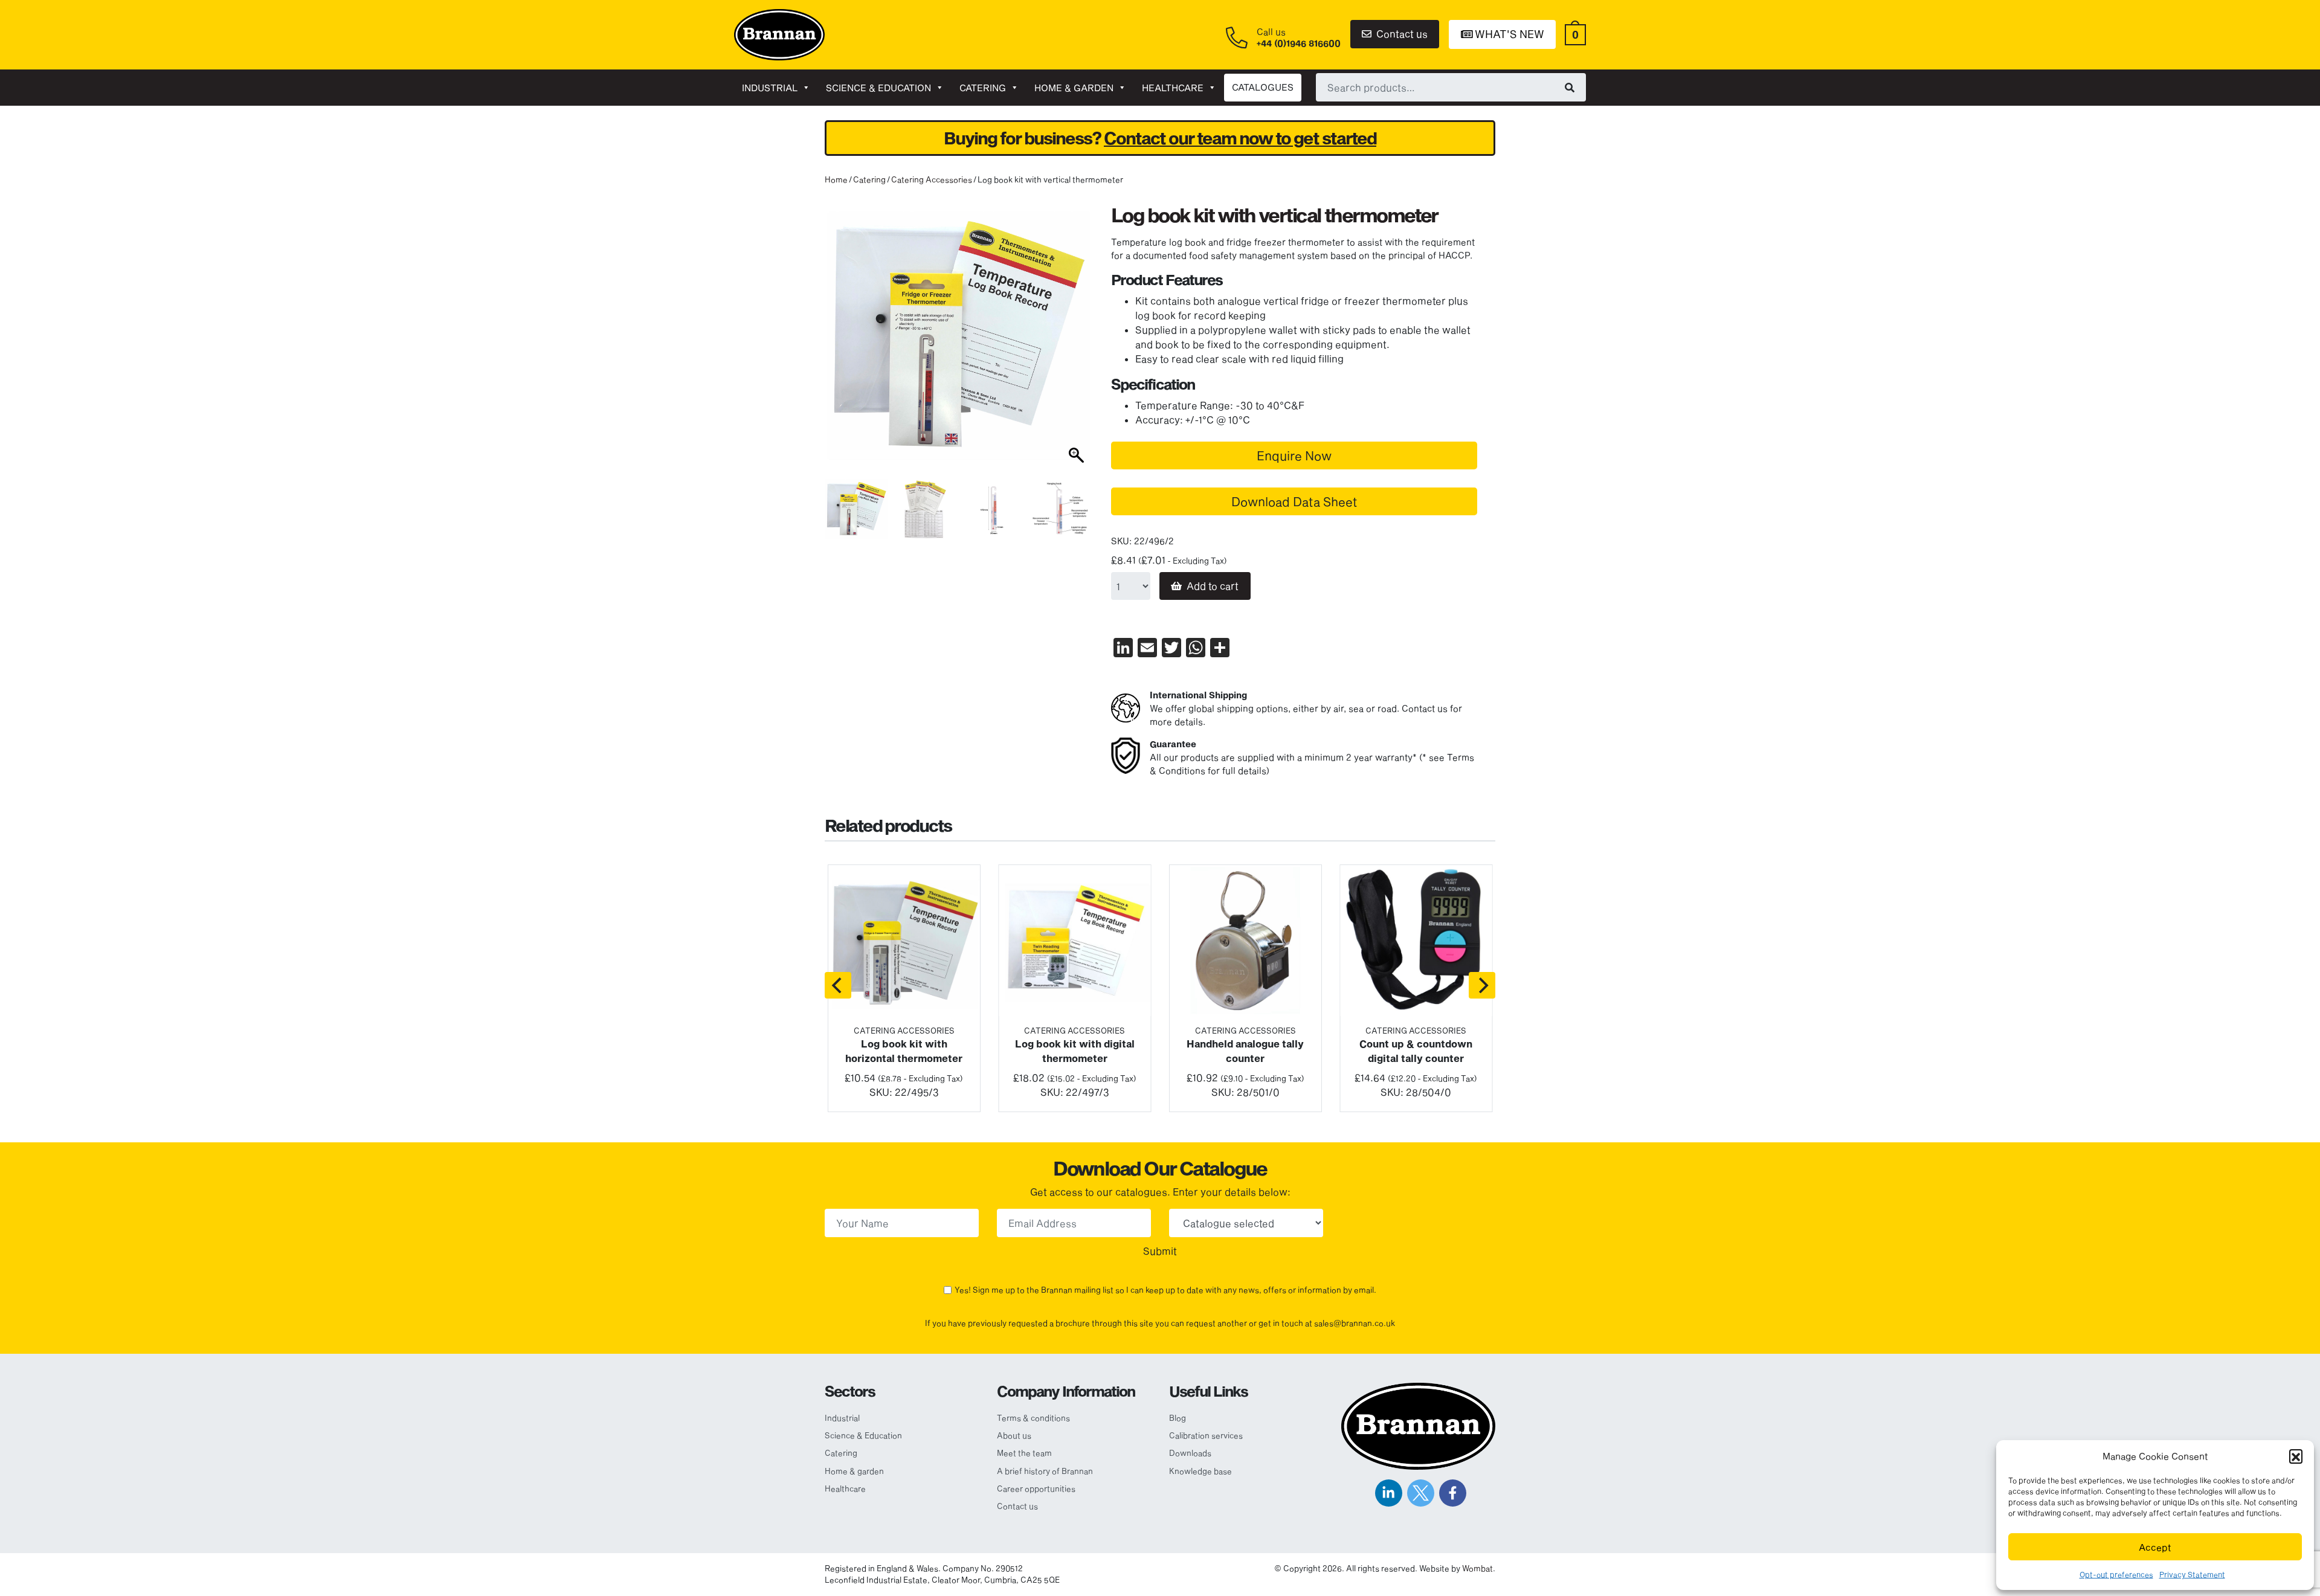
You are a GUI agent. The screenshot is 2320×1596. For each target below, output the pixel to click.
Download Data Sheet (1294, 501)
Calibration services (1206, 1435)
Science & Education (878, 88)
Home (836, 179)
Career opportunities (1036, 1488)
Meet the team (1024, 1453)
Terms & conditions (1033, 1418)
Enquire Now (1294, 455)
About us (1014, 1435)
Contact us (1401, 34)
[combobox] (1451, 87)
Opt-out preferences (2116, 1574)
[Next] (1482, 985)
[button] (2296, 1456)
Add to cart (1213, 586)
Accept (2155, 1547)
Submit (1160, 1251)
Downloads (1190, 1453)
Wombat (1477, 1568)
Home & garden (1074, 88)
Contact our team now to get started (1240, 138)
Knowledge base (1200, 1471)
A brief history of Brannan (1045, 1471)
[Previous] (838, 985)
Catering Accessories (932, 179)
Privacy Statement (2192, 1574)
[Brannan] (779, 34)
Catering (983, 88)
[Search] (1570, 87)
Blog (1178, 1418)
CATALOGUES (1263, 87)
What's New (1508, 34)
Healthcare (1173, 88)
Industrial (770, 88)
